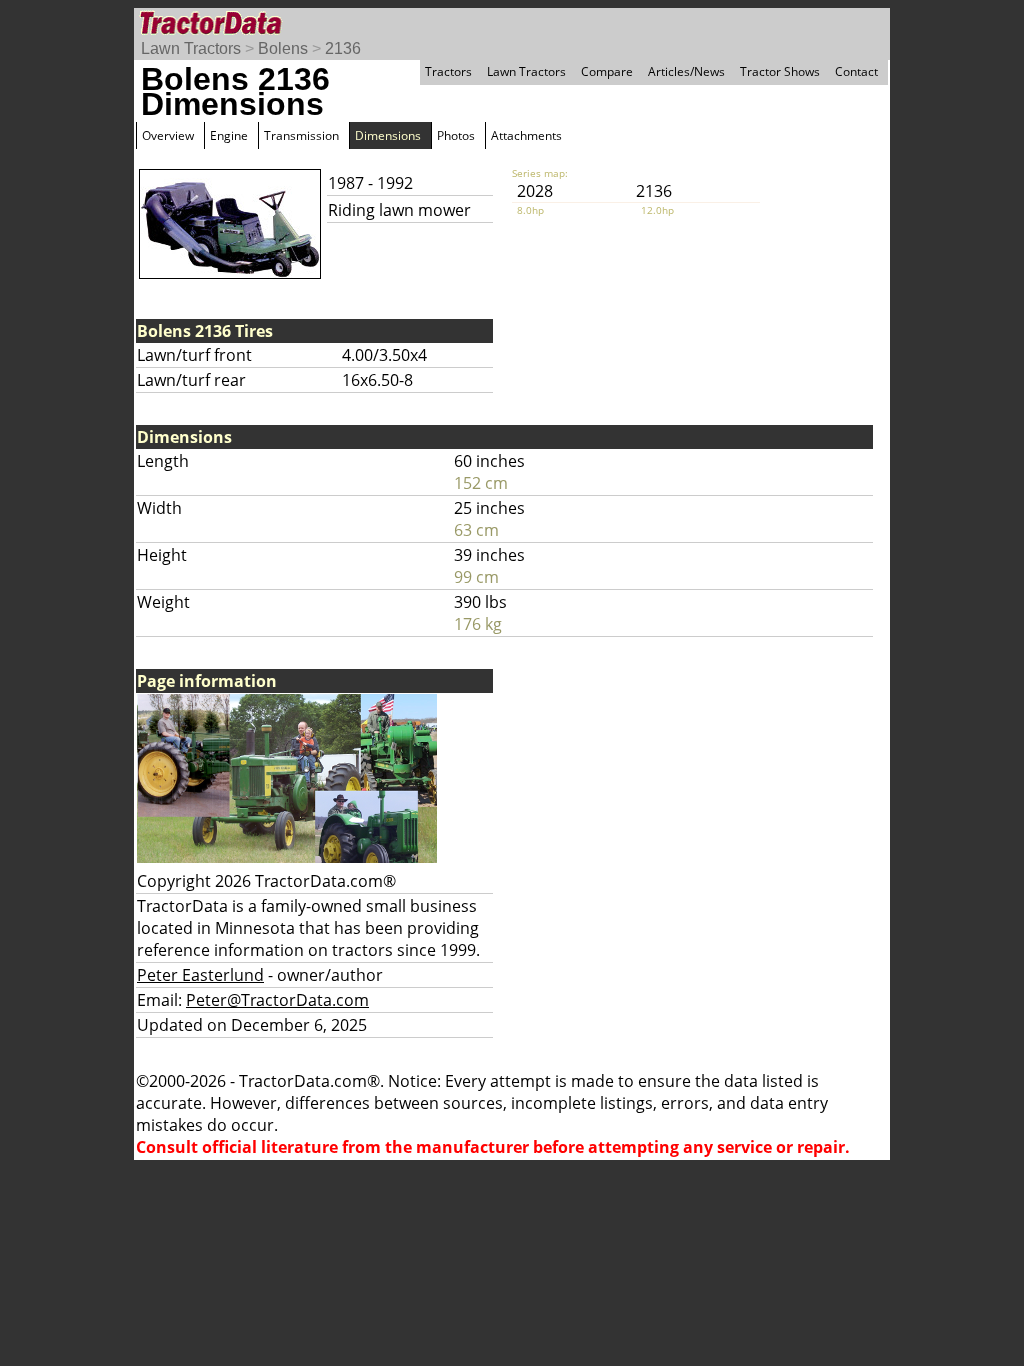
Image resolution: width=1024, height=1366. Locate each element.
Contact (856, 71)
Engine (229, 135)
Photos (456, 135)
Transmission (301, 135)
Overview (168, 135)
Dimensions (388, 135)
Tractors (448, 71)
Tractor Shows (780, 71)
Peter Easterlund (200, 975)
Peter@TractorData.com (277, 1000)
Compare (607, 71)
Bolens (283, 48)
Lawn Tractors (191, 48)
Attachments (526, 135)
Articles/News (686, 71)
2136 (343, 48)
